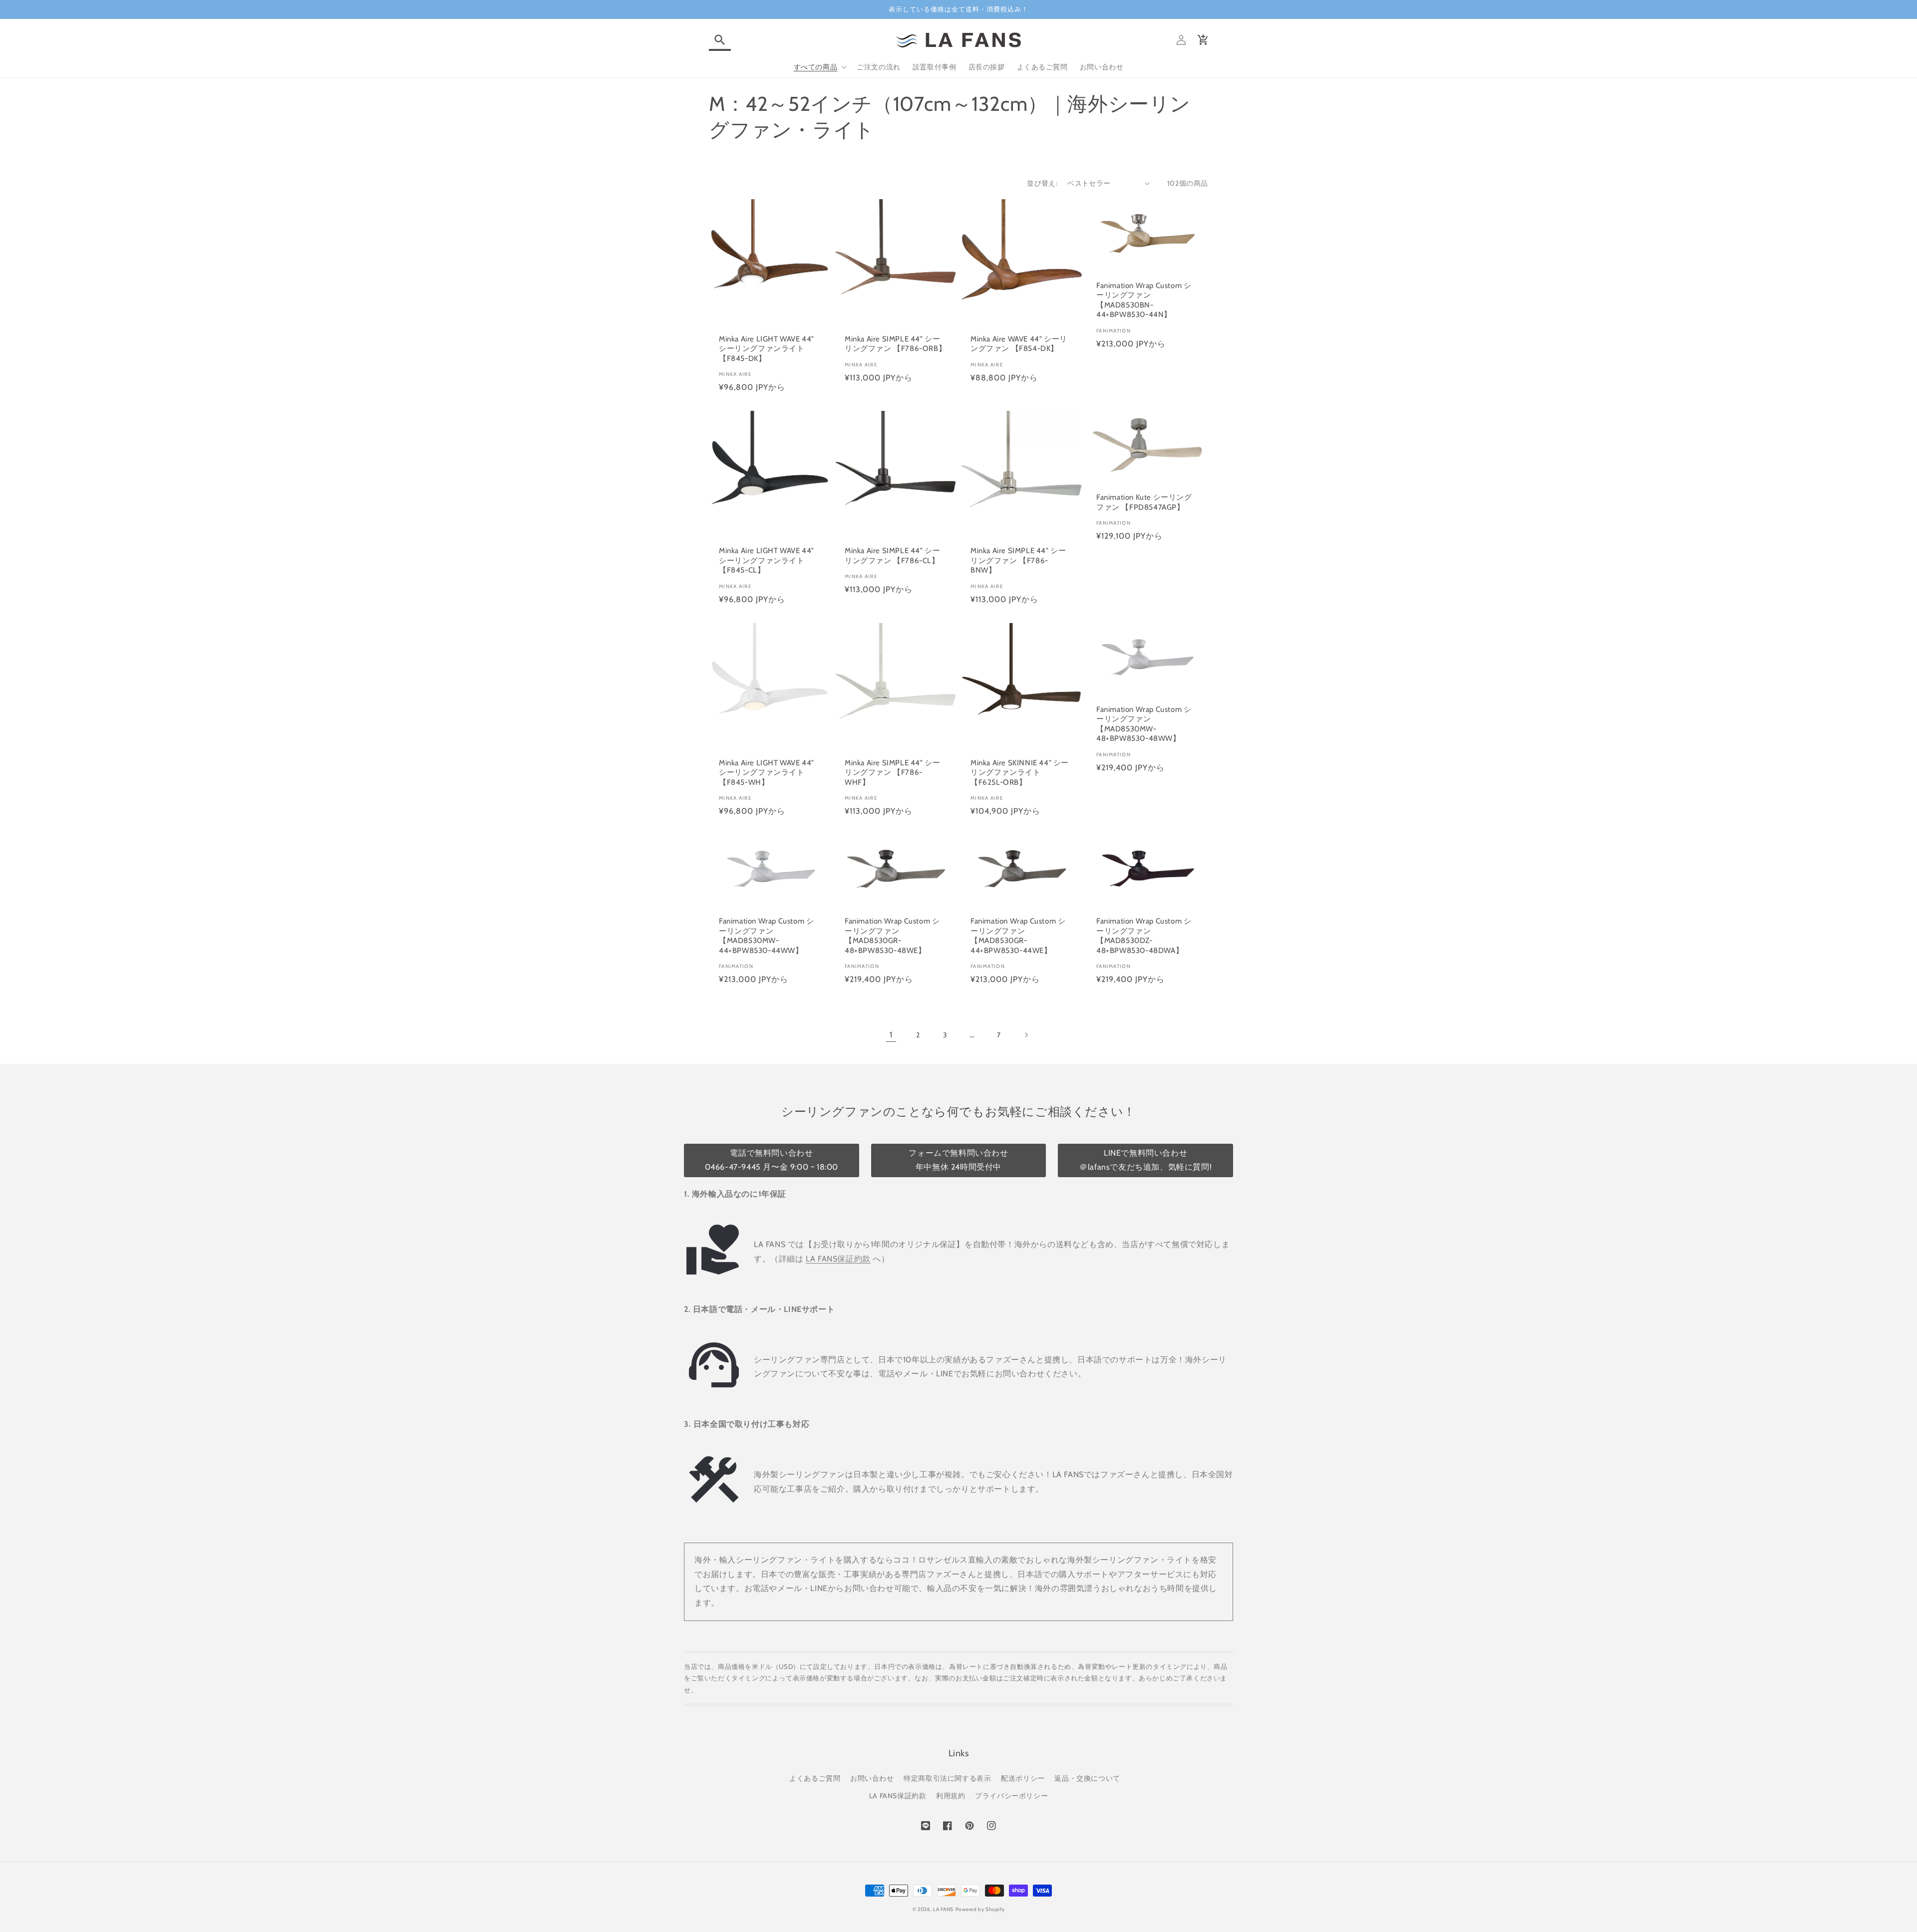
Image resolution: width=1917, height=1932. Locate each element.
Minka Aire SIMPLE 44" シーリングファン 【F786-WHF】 (892, 773)
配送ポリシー (1023, 1778)
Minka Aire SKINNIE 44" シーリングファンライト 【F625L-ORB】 (1020, 773)
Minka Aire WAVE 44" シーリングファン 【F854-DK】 (1019, 344)
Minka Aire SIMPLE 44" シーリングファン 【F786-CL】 (892, 556)
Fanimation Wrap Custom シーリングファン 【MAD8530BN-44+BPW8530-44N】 (1144, 300)
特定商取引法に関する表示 (947, 1778)
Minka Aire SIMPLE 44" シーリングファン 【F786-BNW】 (1018, 560)
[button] (720, 40)
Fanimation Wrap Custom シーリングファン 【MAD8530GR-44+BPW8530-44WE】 (1018, 936)
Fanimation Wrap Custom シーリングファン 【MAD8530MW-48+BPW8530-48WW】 (1144, 724)
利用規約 (951, 1796)
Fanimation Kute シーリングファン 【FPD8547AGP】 (1144, 502)
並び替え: (1042, 183)
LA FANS (943, 1909)
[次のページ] (1026, 1035)
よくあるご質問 (815, 1778)
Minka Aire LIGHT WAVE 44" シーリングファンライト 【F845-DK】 (767, 349)
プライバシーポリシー (1011, 1796)
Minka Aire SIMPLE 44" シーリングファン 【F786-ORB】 (895, 344)
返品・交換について (1087, 1778)
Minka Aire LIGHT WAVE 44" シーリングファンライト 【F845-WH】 (767, 773)
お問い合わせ (872, 1778)
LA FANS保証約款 (838, 1259)
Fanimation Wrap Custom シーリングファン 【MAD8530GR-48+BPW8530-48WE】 (892, 936)
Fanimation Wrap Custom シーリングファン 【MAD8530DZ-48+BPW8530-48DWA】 (1144, 936)
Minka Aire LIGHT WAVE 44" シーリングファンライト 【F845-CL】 (767, 560)
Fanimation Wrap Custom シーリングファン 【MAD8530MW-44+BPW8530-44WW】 (766, 936)
